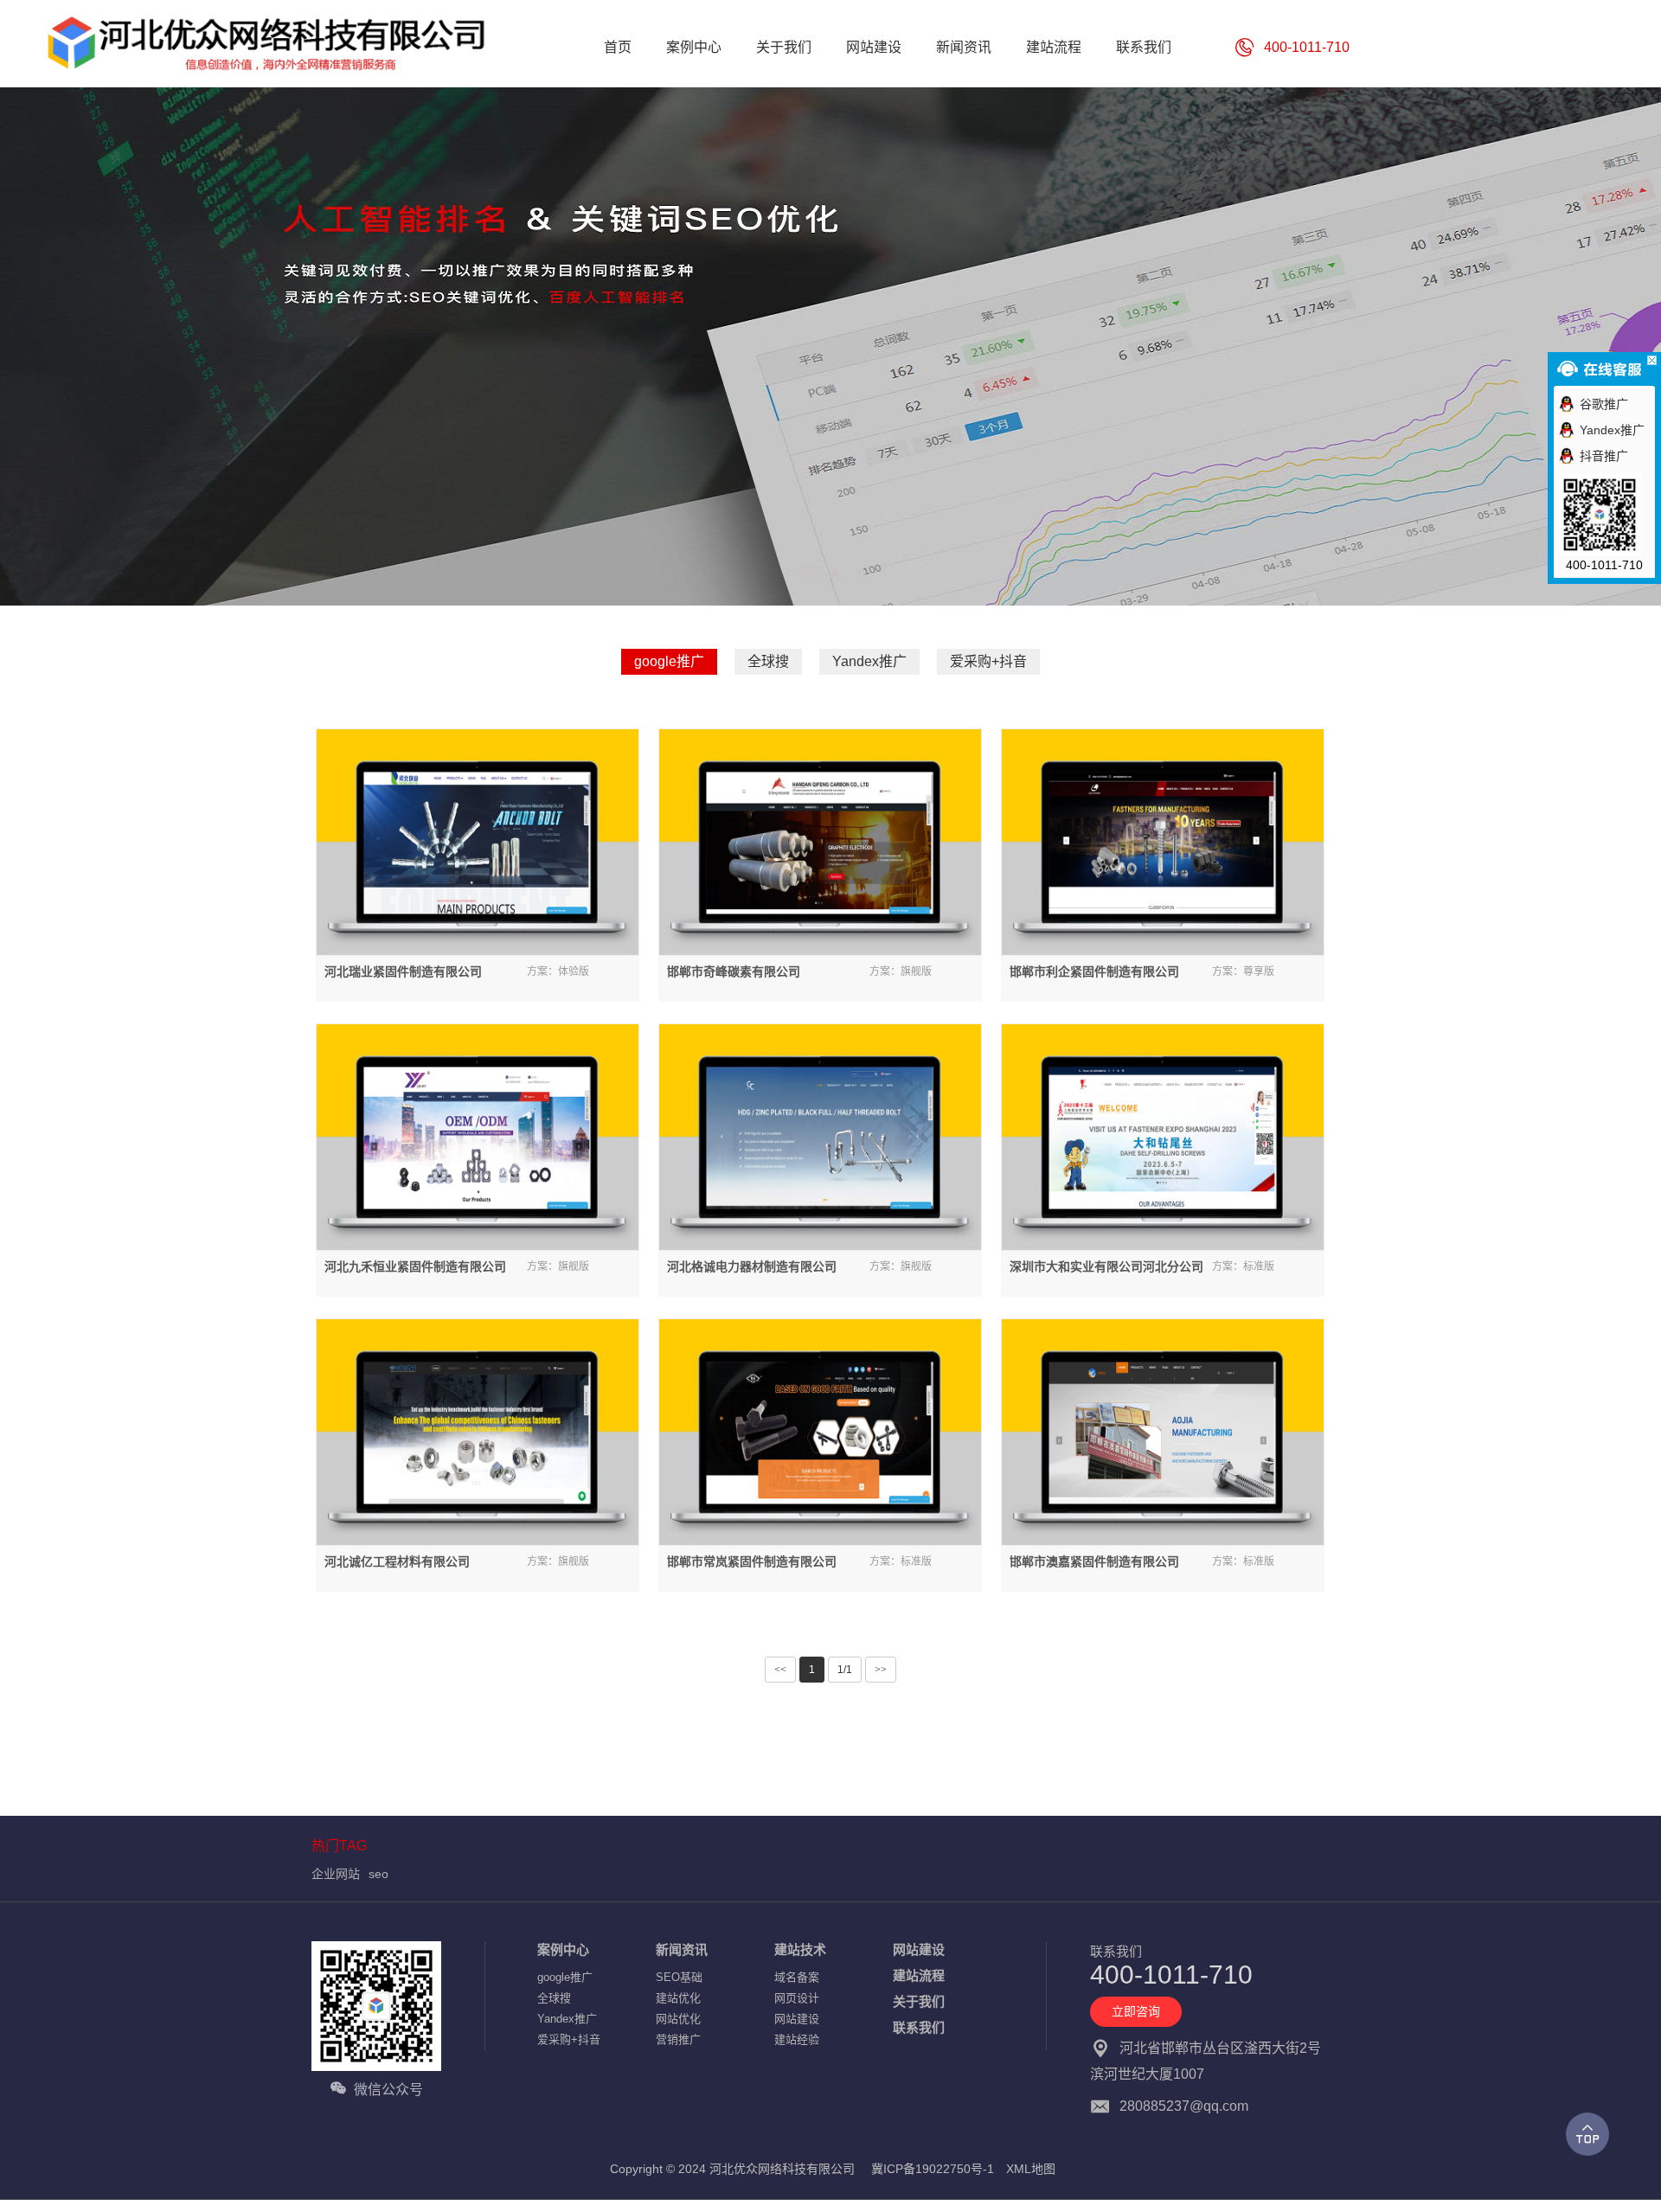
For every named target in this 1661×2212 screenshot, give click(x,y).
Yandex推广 (869, 661)
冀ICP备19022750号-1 (933, 2169)
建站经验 (797, 2039)
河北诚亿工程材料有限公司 (397, 1561)
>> (881, 1670)
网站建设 (797, 2019)
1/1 (845, 1670)
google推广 (669, 661)
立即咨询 (1136, 2011)
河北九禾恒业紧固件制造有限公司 (415, 1266)
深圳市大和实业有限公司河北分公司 (1106, 1266)
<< (780, 1670)
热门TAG (339, 1846)
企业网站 (336, 1874)
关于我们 (919, 2001)
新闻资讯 (682, 1949)
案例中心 (563, 1949)
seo (378, 1874)
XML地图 (1031, 2169)
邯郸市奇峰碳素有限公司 (734, 971)
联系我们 (919, 2027)
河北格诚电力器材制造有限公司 (752, 1266)
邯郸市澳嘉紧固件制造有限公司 (1094, 1561)
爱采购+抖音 (988, 661)
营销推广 (678, 2039)
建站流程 (919, 1975)
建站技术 (800, 1949)
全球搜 (768, 661)
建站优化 (678, 1998)
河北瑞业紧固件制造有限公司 (403, 971)
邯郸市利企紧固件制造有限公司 (1094, 971)
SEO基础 (679, 1977)
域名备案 (797, 1977)
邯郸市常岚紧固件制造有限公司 (752, 1561)
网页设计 (797, 1998)
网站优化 (678, 2019)
